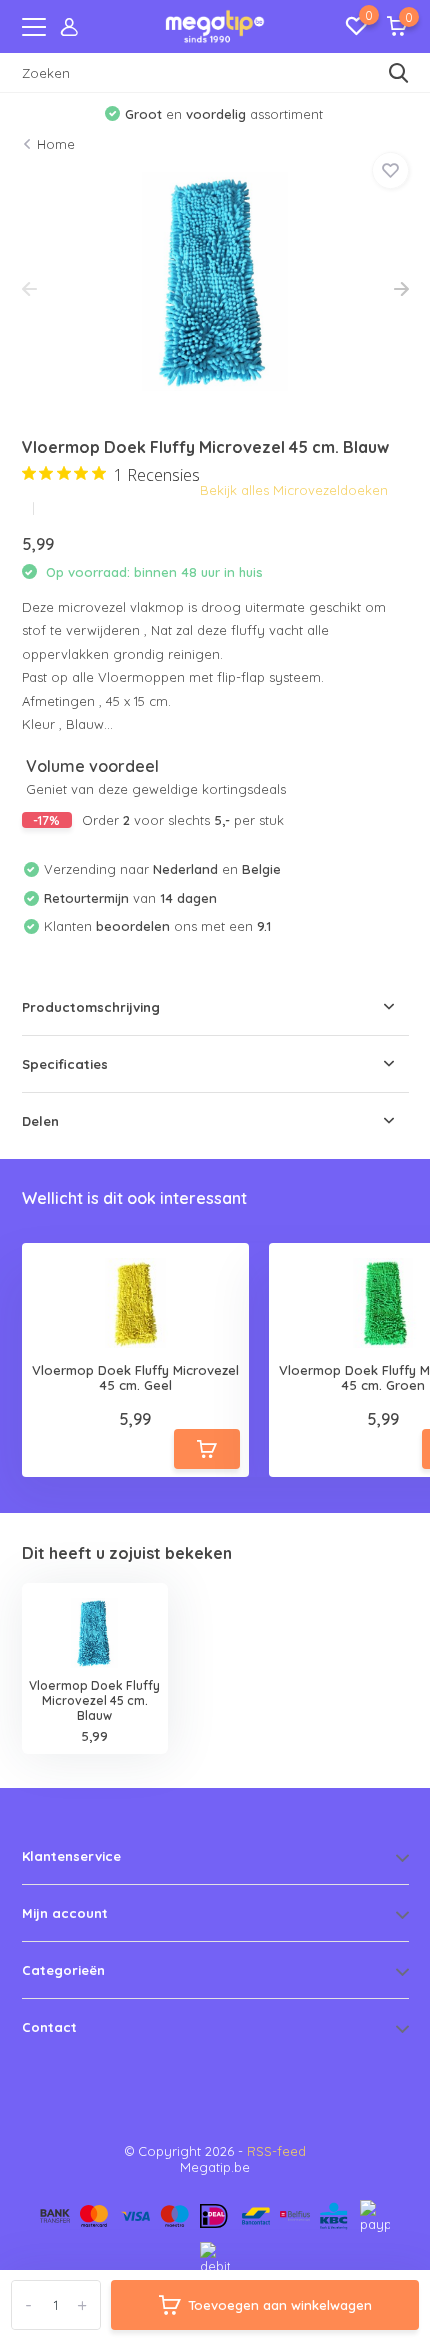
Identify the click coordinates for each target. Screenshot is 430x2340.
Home (56, 144)
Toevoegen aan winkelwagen (280, 2305)
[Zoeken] (399, 73)
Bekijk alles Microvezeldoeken (294, 490)
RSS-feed (276, 2151)
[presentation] (29, 289)
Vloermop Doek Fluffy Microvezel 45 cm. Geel (135, 1378)
